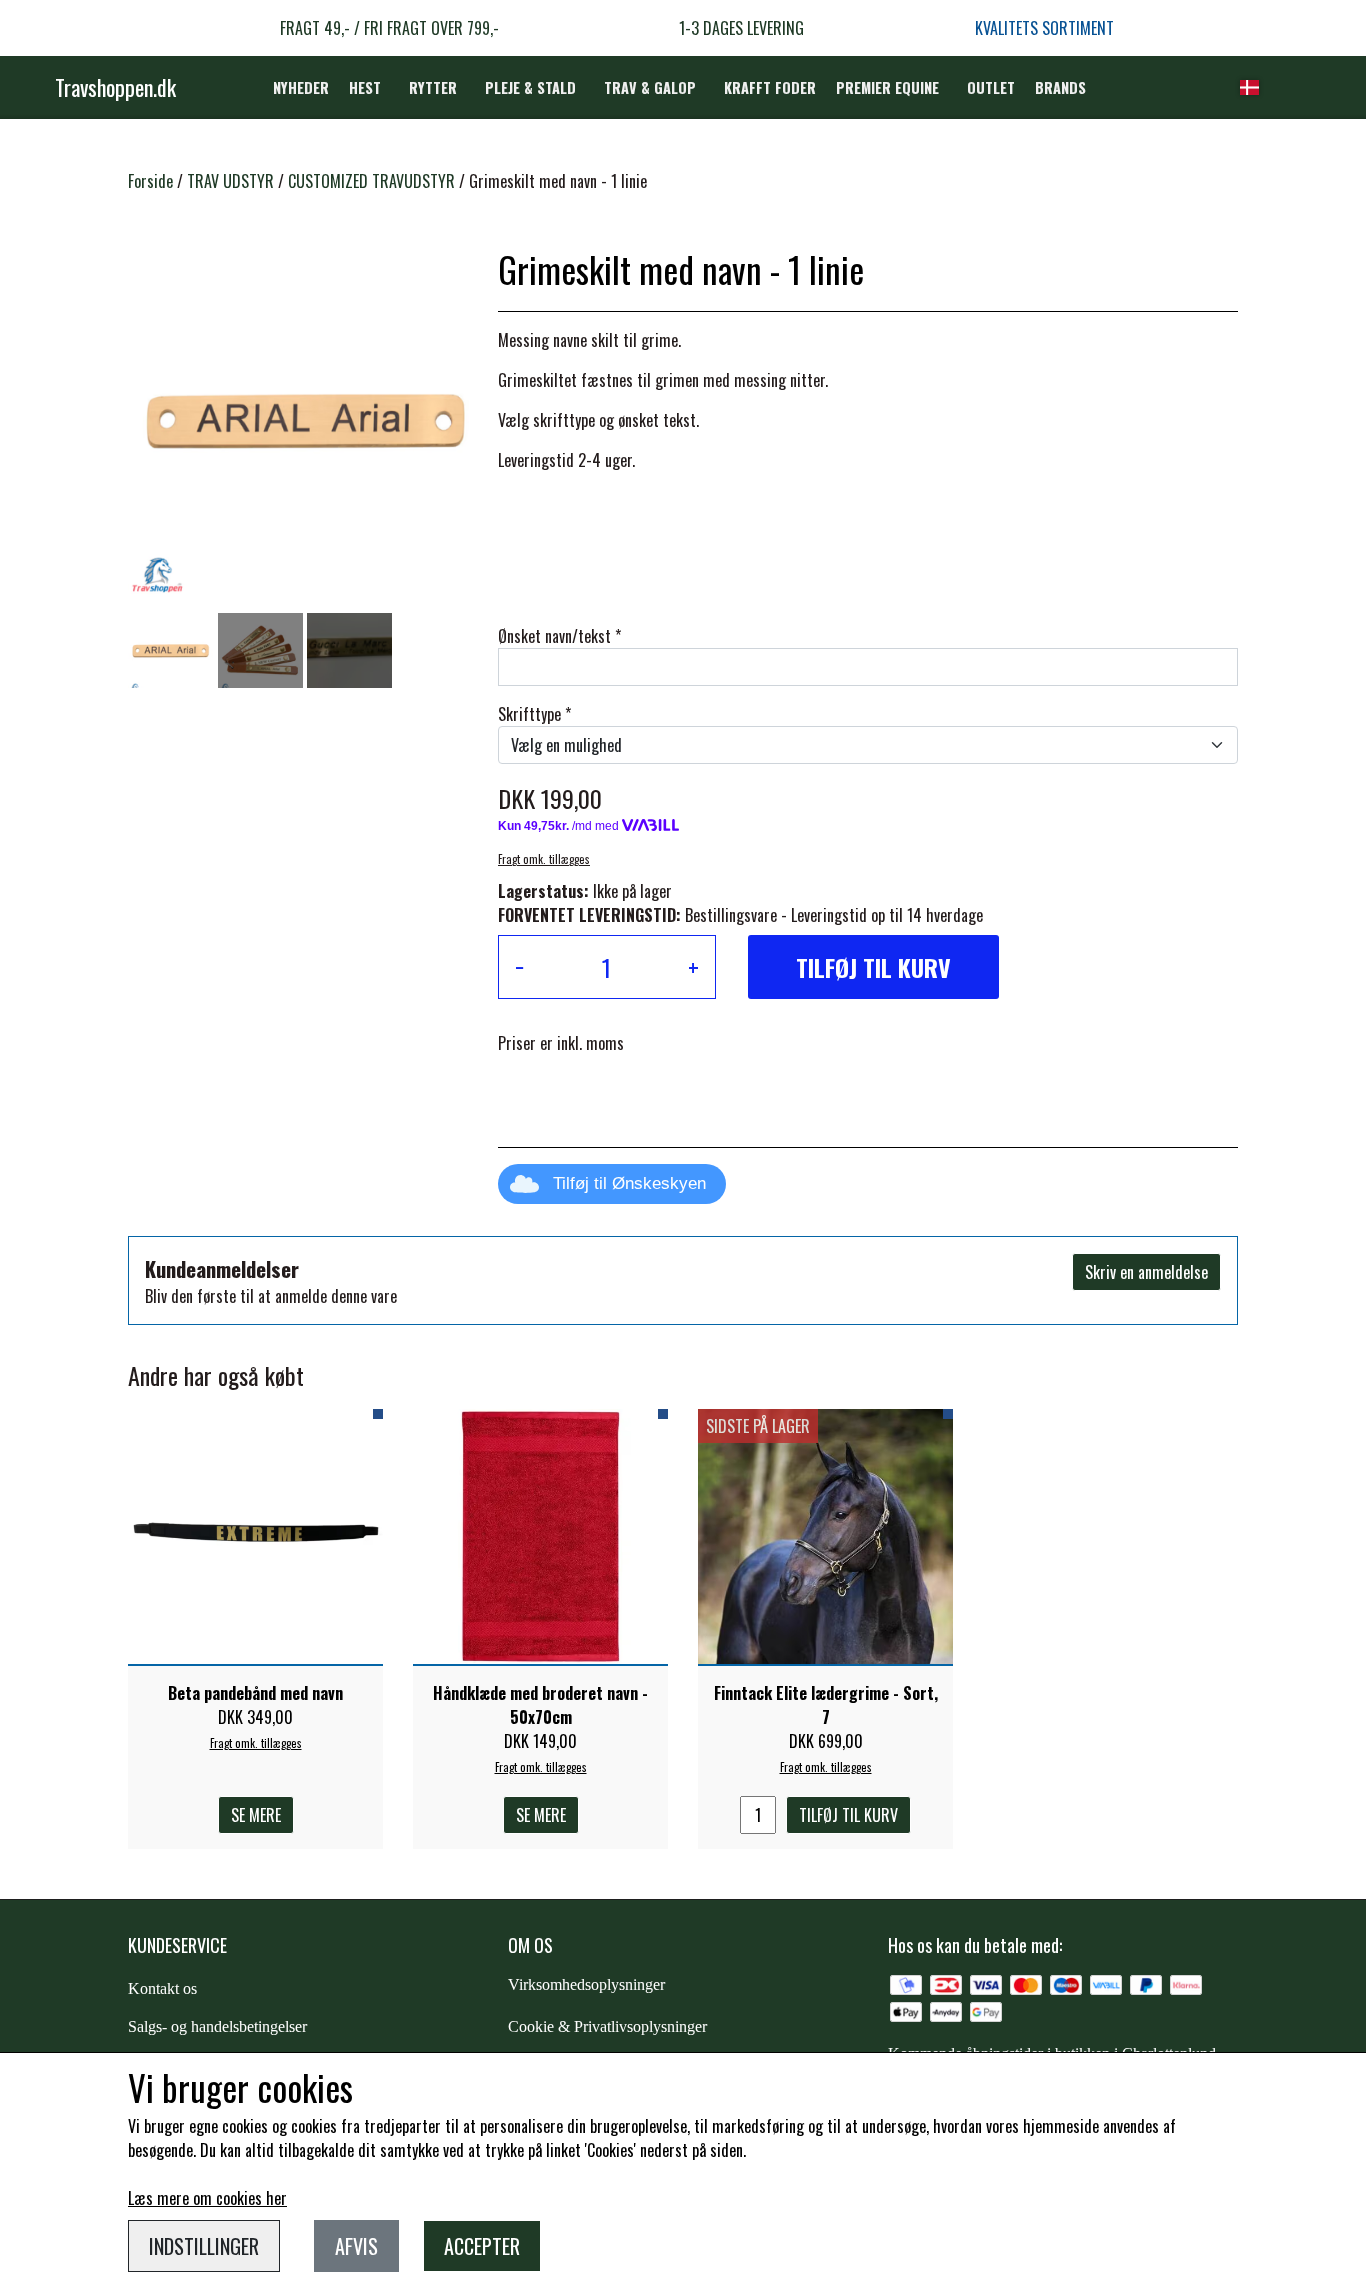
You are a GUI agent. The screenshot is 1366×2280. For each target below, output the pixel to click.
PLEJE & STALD (530, 87)
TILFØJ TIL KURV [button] (873, 967)
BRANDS (1060, 87)
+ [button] (693, 967)
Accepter (482, 2246)
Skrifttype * (534, 714)
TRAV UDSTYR (230, 181)
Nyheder (301, 87)
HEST (365, 87)
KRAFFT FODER (770, 87)
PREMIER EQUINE (887, 87)
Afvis (356, 2246)
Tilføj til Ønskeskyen (629, 1183)
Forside (150, 181)
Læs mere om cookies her (207, 2198)
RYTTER (433, 87)
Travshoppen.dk (115, 87)
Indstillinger (204, 2246)
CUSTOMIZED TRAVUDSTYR (371, 181)
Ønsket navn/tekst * (559, 636)
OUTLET (991, 87)
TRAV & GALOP (650, 87)
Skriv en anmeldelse (1146, 1272)
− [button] (519, 967)
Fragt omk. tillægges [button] (544, 859)
